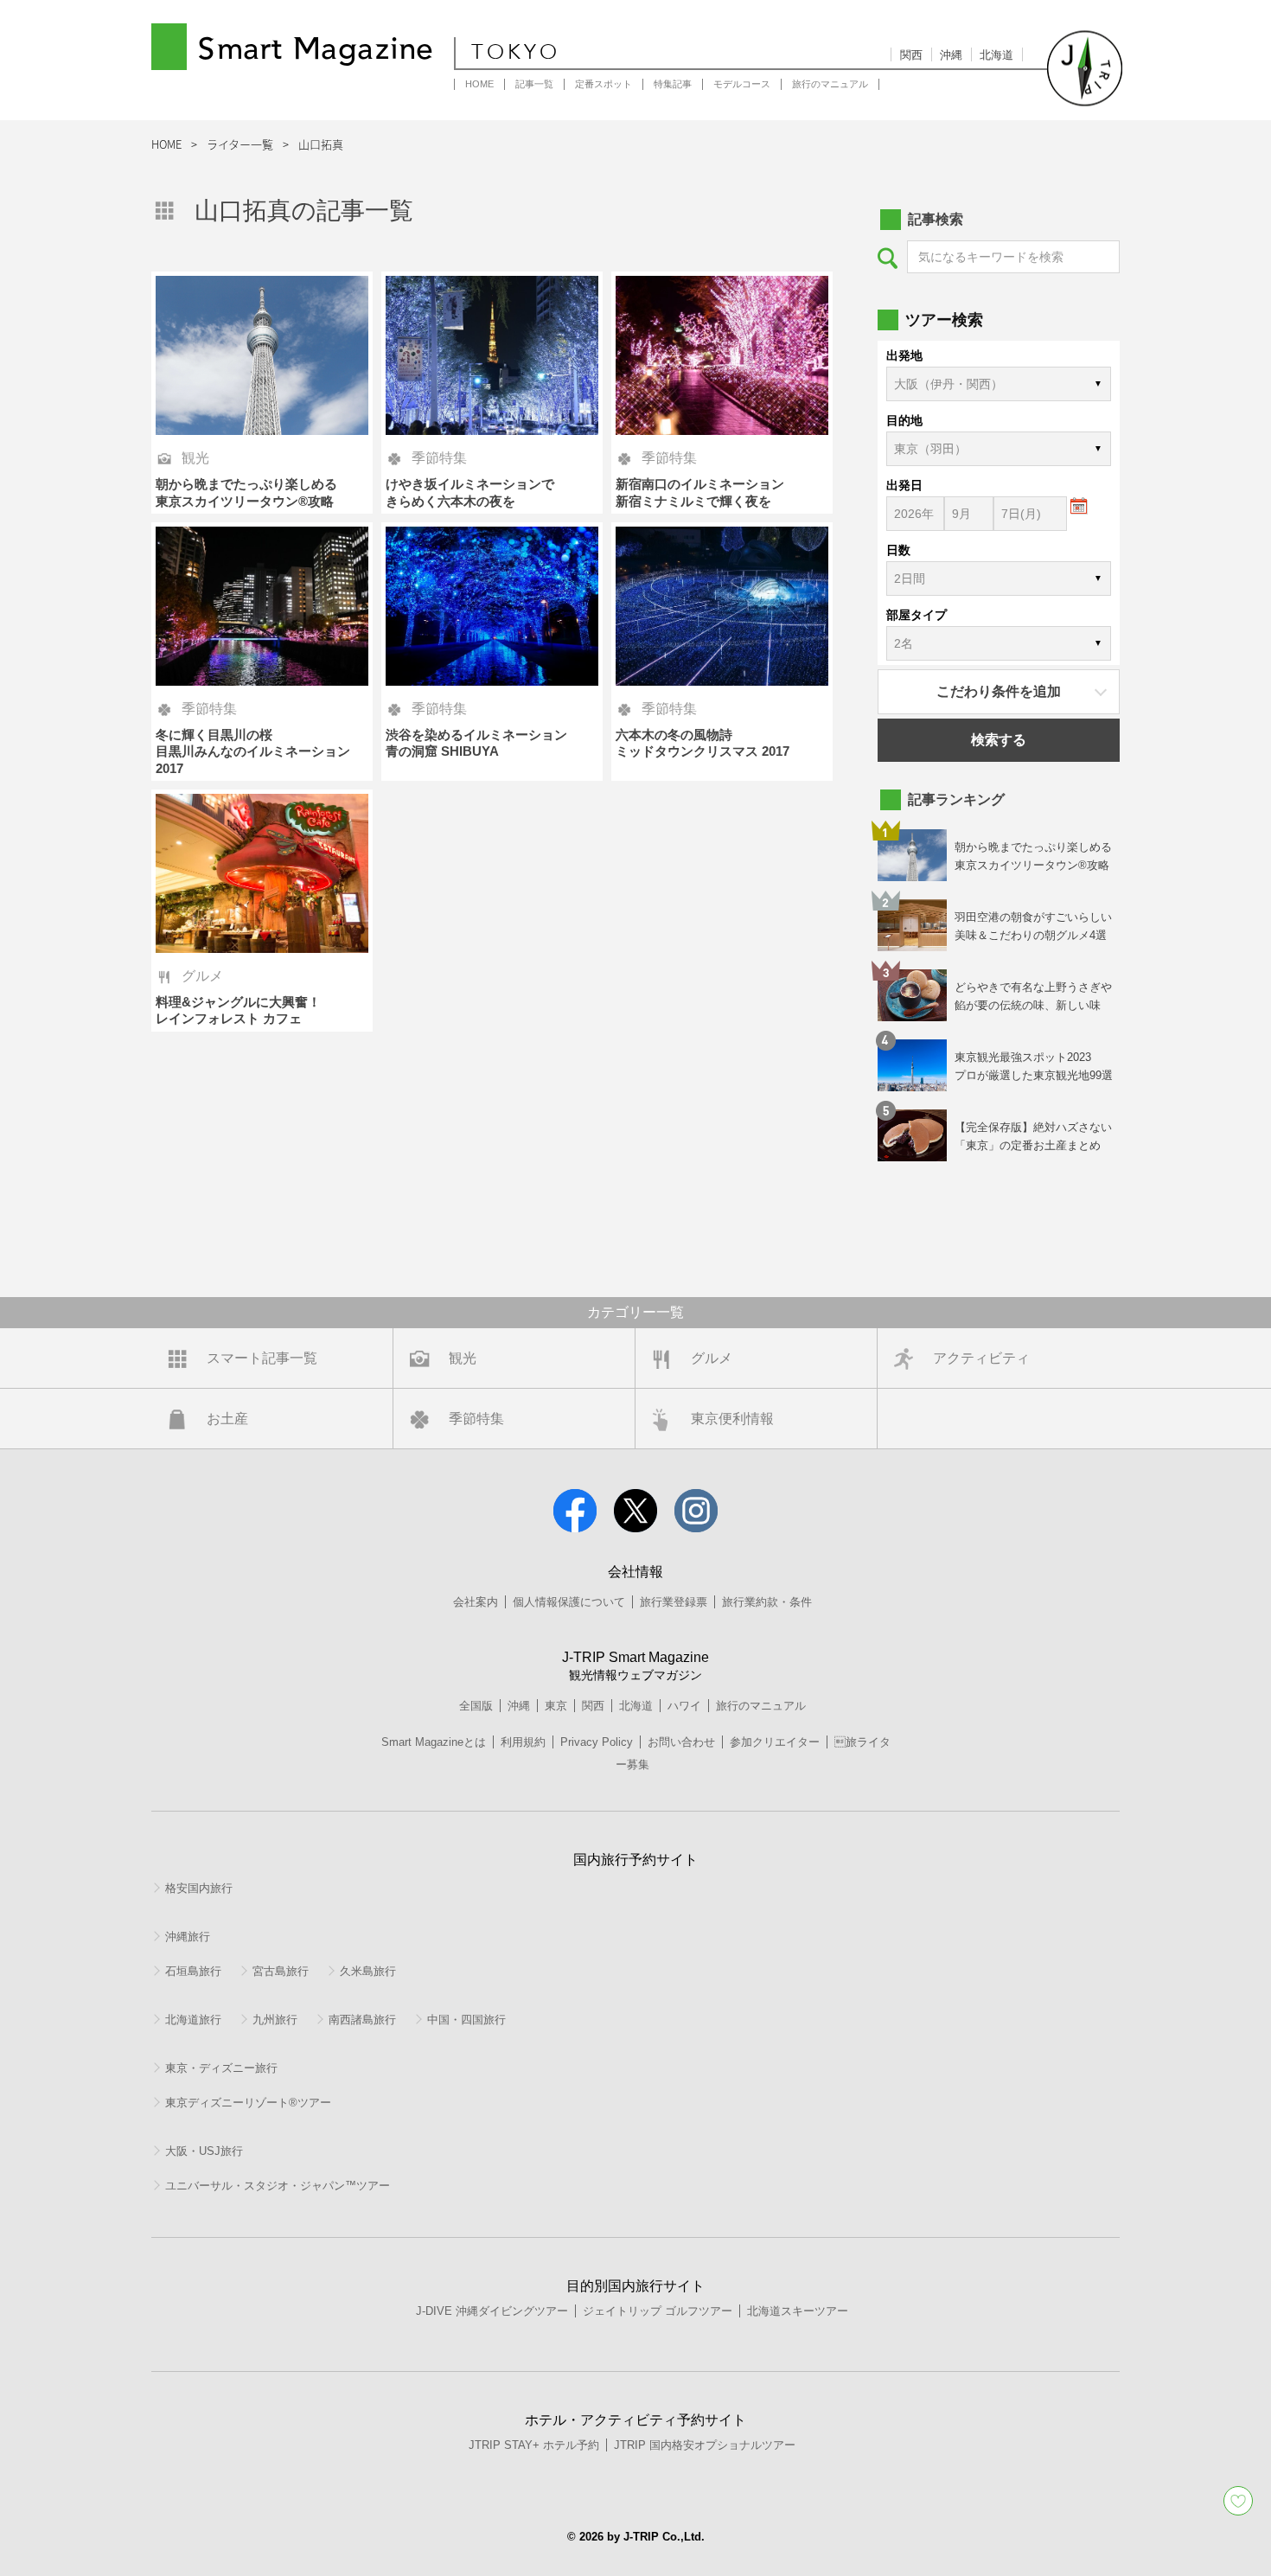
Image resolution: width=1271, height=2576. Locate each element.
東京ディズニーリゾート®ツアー (248, 2103)
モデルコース (742, 84)
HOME (479, 84)
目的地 (904, 420)
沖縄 (951, 55)
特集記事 (673, 84)
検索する (999, 740)
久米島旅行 (368, 1971)
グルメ (712, 1358)
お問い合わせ (681, 1742)
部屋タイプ (917, 615)
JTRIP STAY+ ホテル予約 (534, 2445)
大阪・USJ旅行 (204, 2151)
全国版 (476, 1706)
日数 (898, 550)
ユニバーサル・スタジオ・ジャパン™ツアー (278, 2186)
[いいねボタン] (1238, 2501)
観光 (463, 1358)
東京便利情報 (732, 1419)
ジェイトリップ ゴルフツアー (658, 2311)
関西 (911, 55)
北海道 (996, 55)
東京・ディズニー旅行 (221, 2068)
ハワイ (684, 1706)
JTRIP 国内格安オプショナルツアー (705, 2445)
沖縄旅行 (188, 1937)
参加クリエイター (775, 1742)
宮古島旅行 (281, 1971)
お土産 (227, 1419)
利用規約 (523, 1742)
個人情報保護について (569, 1602)
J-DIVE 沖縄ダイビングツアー (492, 2311)
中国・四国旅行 (466, 2020)
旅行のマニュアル (830, 84)
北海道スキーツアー (798, 2311)
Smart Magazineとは (434, 1742)
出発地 (904, 355)
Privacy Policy (597, 1742)
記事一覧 (534, 84)
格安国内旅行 (199, 1888)
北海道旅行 (193, 2020)
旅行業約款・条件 (767, 1602)
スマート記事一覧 (262, 1358)
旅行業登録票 (674, 1602)
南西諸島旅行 (362, 2020)
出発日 (904, 485)
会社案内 (476, 1602)
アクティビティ (981, 1358)
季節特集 (476, 1419)
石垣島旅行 (193, 1971)
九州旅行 (275, 2020)
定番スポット (604, 84)
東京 (556, 1706)
